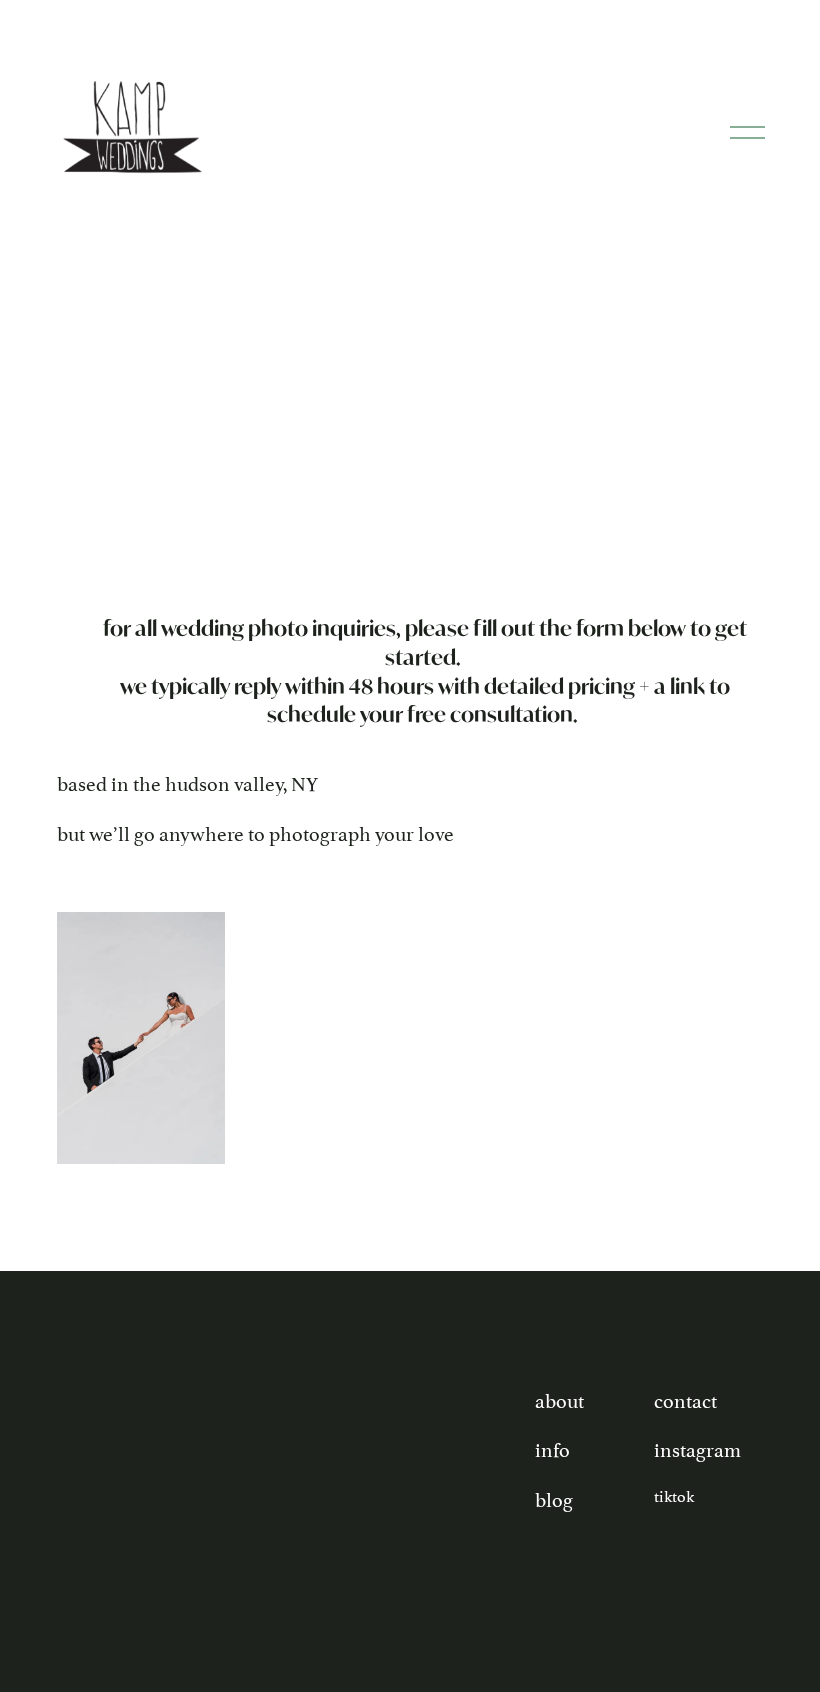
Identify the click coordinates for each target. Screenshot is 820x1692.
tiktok (674, 1495)
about (559, 1399)
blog (554, 1498)
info (552, 1448)
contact (685, 1399)
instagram (697, 1448)
